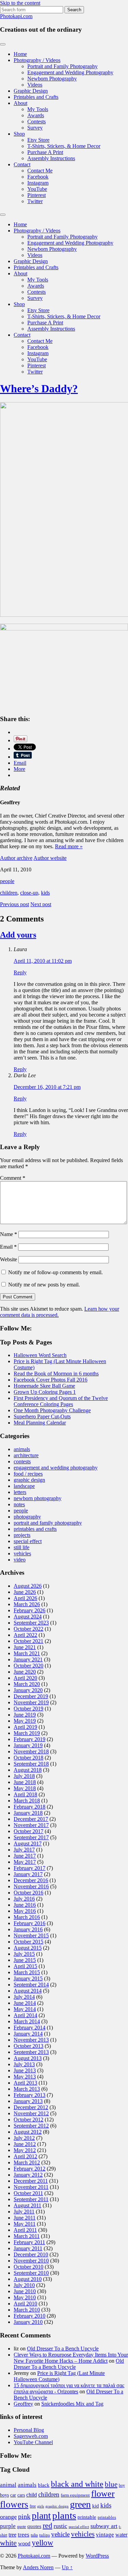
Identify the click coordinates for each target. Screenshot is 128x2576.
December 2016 (31, 1880)
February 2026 (30, 1610)
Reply (20, 972)
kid (96, 2506)
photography (27, 1517)
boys (4, 2495)
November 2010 (31, 2261)
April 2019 (25, 1727)
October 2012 (29, 2120)
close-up (29, 893)
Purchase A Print (45, 152)
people (7, 881)
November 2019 (31, 1702)
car (13, 2495)
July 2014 (24, 1997)
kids (45, 893)
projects (22, 1535)
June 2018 (25, 1782)
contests (22, 1461)
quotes (34, 2526)
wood (24, 2543)
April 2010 (25, 2304)
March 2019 (27, 1733)
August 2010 (28, 2279)
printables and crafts (35, 1529)
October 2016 (29, 1893)
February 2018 (30, 1807)
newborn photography (38, 1498)
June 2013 (25, 2070)
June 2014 (25, 2003)
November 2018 (31, 1751)
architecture (26, 1455)
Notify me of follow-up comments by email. (55, 1272)
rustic (60, 2526)
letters (20, 1492)
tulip (34, 2535)
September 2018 (31, 1764)
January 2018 (28, 1813)
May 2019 (25, 1721)
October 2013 (29, 2046)
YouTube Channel (33, 2442)
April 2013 (25, 2083)
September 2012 (31, 2126)
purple (8, 2526)
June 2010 (25, 2291)
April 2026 (25, 1598)
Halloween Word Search (40, 1355)
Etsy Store (38, 140)
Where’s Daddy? (39, 388)
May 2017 (25, 1862)
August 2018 (28, 1770)
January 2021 (28, 1659)
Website (9, 1259)
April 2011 (25, 2230)
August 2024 (28, 1617)
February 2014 (30, 2028)
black (44, 2485)
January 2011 (28, 2248)
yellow (42, 2543)
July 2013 (24, 2064)
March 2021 (27, 1653)
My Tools (38, 109)
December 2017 (31, 1819)
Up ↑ (67, 2567)
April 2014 (25, 2015)
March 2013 (27, 2089)
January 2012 (28, 2175)
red (47, 2525)
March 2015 (27, 1972)
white (8, 2543)
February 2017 (30, 1868)
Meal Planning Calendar (40, 1423)
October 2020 (29, 1666)
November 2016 (31, 1886)
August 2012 (28, 2132)
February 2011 (29, 2242)
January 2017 (28, 1874)
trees (24, 2535)
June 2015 (25, 1960)
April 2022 (25, 1635)
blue (111, 2484)
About (20, 103)
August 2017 (28, 1843)
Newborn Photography (52, 79)
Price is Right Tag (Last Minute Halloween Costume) (59, 2376)
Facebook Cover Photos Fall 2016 (51, 1380)
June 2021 (25, 1647)
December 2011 (31, 2181)
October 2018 (29, 1758)
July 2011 (24, 2212)
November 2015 (31, 1935)
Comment (13, 1178)
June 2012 (25, 2144)
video (20, 1560)
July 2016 (24, 1899)
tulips (45, 2535)
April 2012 (25, 2156)
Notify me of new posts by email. (44, 1285)
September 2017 (31, 1837)
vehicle (60, 2534)
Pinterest (37, 195)
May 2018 (25, 1788)
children (9, 893)
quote (22, 2527)
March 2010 (27, 2310)
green (80, 2504)
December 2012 (31, 2107)
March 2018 (27, 1801)
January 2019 (28, 1745)
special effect (28, 1541)
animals (22, 1449)
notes (19, 1504)
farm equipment (75, 2495)
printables (107, 2517)
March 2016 (27, 1917)
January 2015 (28, 1978)
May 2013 (25, 2077)
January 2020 (28, 1690)
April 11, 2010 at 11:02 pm (43, 961)
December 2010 (31, 2254)
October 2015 (29, 1942)
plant (41, 2516)
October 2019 (29, 1709)
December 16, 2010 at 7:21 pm (47, 1087)
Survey (35, 128)
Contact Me (40, 171)
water (121, 2535)
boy (122, 2485)
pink (24, 2516)
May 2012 (25, 2150)
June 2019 (25, 1715)
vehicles (22, 1553)
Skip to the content (20, 3)
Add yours (18, 935)
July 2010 (24, 2285)
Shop (19, 134)
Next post (41, 904)
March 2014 (27, 2021)
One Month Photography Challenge (52, 1410)
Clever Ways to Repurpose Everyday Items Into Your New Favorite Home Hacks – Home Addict (71, 2358)
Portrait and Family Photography (62, 66)
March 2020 (27, 1684)
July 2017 (24, 1850)
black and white (77, 2484)
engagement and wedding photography (56, 1468)
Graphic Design (31, 91)
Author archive (16, 858)
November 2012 (31, 2113)
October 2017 (29, 1831)
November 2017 (31, 1825)
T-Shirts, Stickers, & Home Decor (64, 146)
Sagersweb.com (31, 2436)
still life (22, 1547)
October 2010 (29, 2267)
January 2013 (28, 2101)
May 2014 (25, 2009)
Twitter (35, 201)
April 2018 (25, 1794)
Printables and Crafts (36, 97)
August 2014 (28, 1991)
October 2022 (29, 1629)
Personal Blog (29, 2430)
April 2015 (25, 1966)
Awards (36, 115)
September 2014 (31, 1985)
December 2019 (31, 1696)
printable (87, 2517)
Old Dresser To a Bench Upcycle (63, 2349)
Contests (37, 121)
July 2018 (24, 1776)
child (32, 2495)
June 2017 (25, 1856)
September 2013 (31, 2052)
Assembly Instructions (51, 158)
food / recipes (28, 1474)
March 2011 (27, 2236)
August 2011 (27, 2205)
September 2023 (31, 1623)
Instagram (38, 183)
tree (12, 2535)
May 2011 (25, 2224)
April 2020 (25, 1678)
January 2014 (28, 2034)
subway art (104, 2526)
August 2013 (28, 2058)
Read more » (69, 846)
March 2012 (27, 2162)
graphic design (29, 1480)
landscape (24, 1486)
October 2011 (28, 2193)
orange (8, 2517)
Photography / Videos (37, 60)
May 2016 (25, 1911)
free (33, 2506)
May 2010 (25, 2297)
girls (41, 2506)
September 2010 (31, 2273)
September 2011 (31, 2199)
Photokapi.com (16, 16)
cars (21, 2495)
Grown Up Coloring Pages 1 (45, 1392)
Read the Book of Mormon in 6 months (56, 1374)
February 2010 (30, 2316)
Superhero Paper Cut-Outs (42, 1416)
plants (64, 2515)
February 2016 (30, 1923)
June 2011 (25, 2218)
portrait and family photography (48, 1523)
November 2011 (31, 2187)
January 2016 (28, 1929)
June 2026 (25, 1592)
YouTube (37, 189)
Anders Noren (38, 2567)
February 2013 (30, 2095)
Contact (22, 164)
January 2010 (28, 2322)
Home (20, 54)
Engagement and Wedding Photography (70, 72)
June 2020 (25, 1672)
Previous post (15, 904)
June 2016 (25, 1905)
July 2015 (24, 1954)
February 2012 (30, 2169)
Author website (50, 858)
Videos (35, 85)
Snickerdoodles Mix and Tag (72, 2404)
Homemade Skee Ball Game (44, 1386)
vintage (105, 2535)
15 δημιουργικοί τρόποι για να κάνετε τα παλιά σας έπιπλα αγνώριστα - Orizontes (69, 2388)
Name (9, 1234)
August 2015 (28, 1948)
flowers (14, 2504)
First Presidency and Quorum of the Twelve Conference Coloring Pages (61, 1401)
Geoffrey (23, 2404)
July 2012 (24, 2138)
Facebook (38, 177)
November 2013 (31, 2040)
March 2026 (27, 1604)
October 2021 (29, 1641)
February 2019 (30, 1739)
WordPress (97, 2556)
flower (103, 2494)
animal (8, 2485)
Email (8, 1247)
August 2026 (28, 1586)
